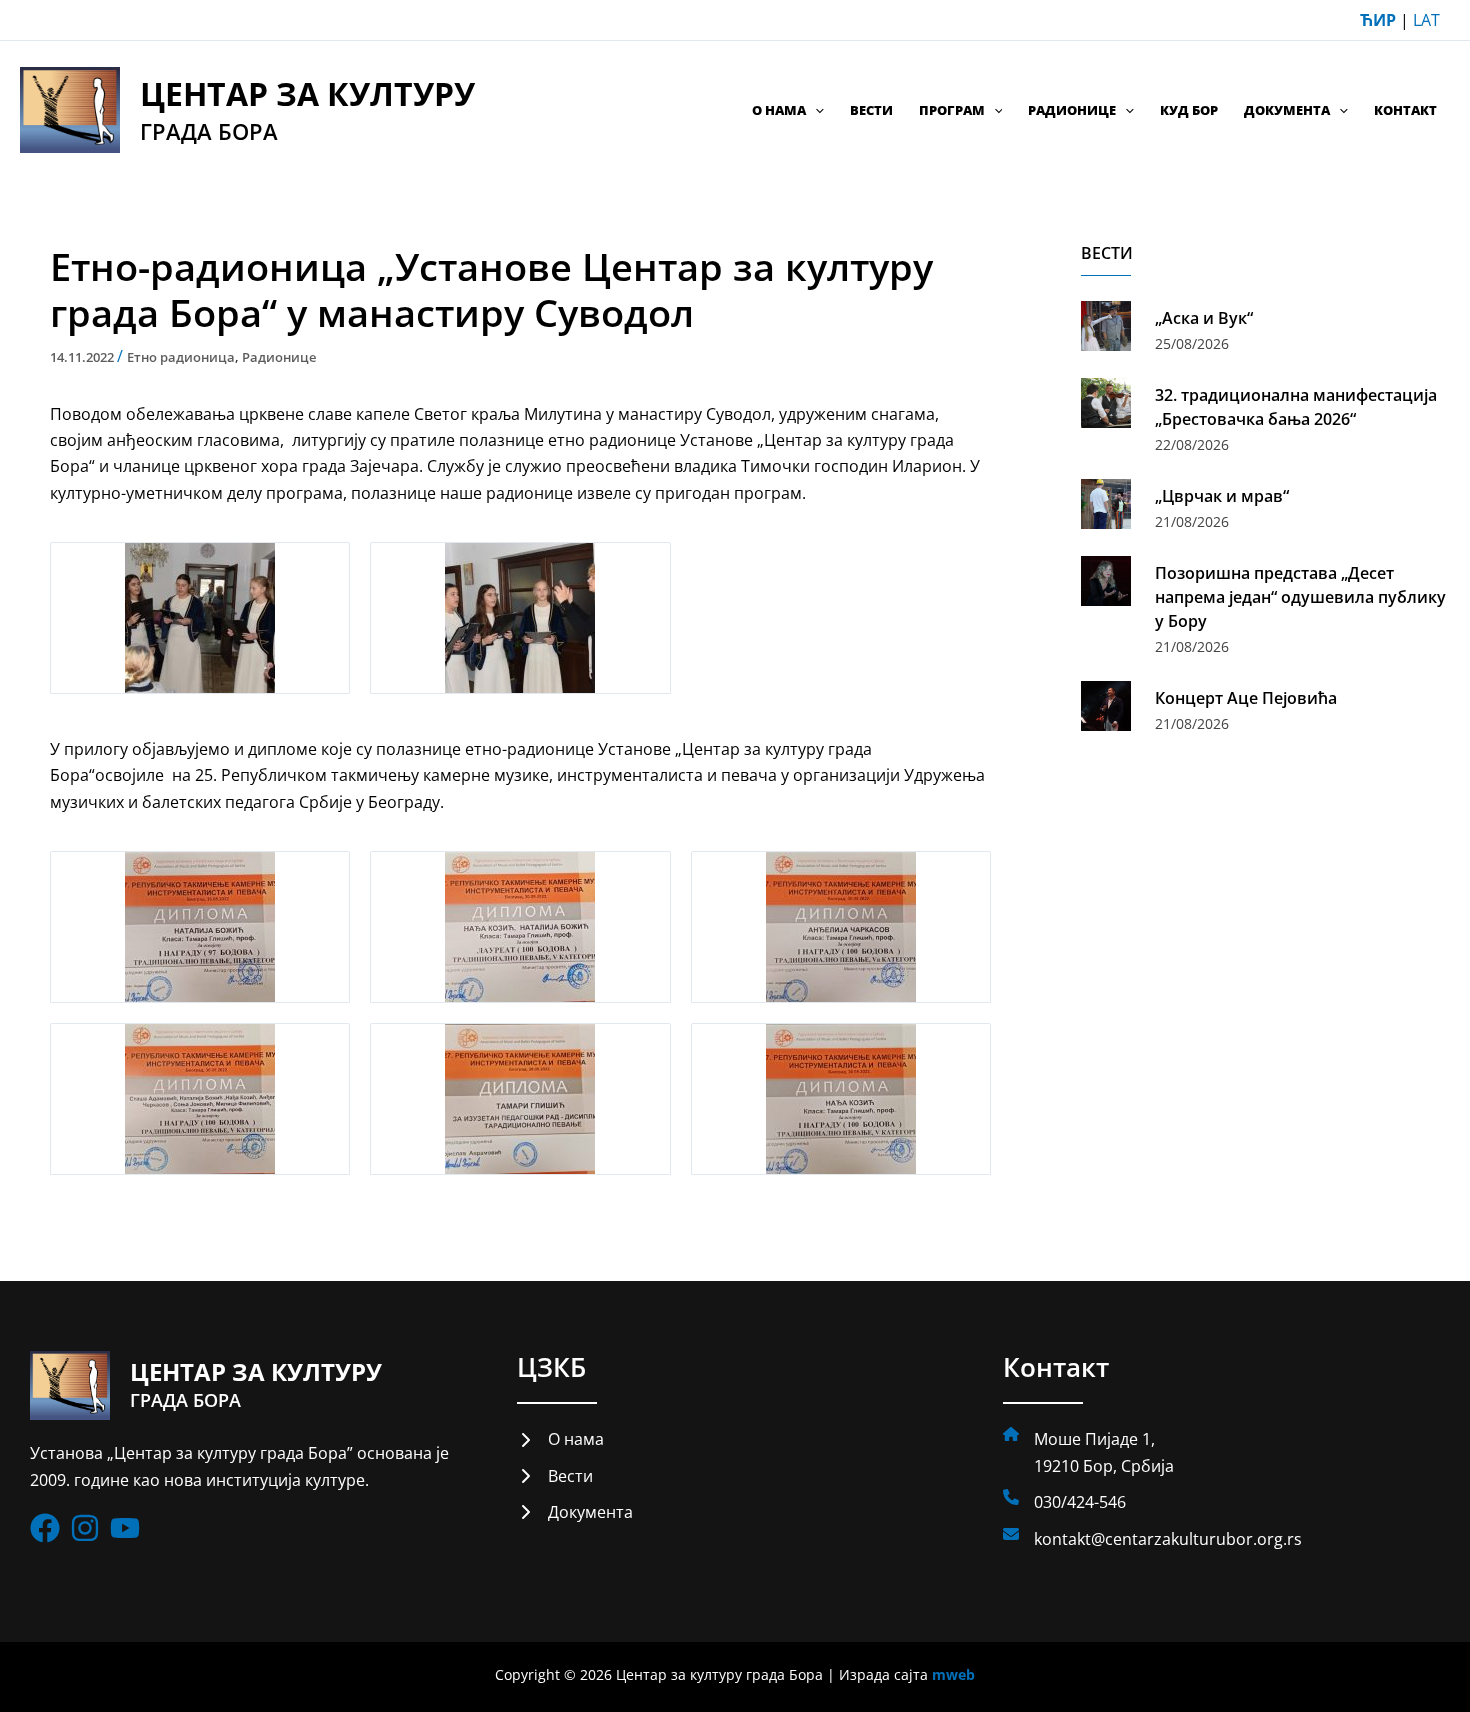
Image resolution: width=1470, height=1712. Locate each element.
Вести (871, 110)
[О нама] (560, 1439)
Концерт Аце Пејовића (1246, 698)
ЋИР (1378, 20)
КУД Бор (1189, 110)
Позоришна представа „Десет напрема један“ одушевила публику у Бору (1300, 597)
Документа (1287, 110)
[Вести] (555, 1476)
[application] (815, 110)
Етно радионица (181, 357)
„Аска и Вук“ (1204, 318)
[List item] (45, 1528)
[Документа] (575, 1512)
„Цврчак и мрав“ (1222, 496)
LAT (1426, 20)
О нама (779, 110)
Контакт (1405, 110)
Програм (952, 110)
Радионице (1072, 110)
